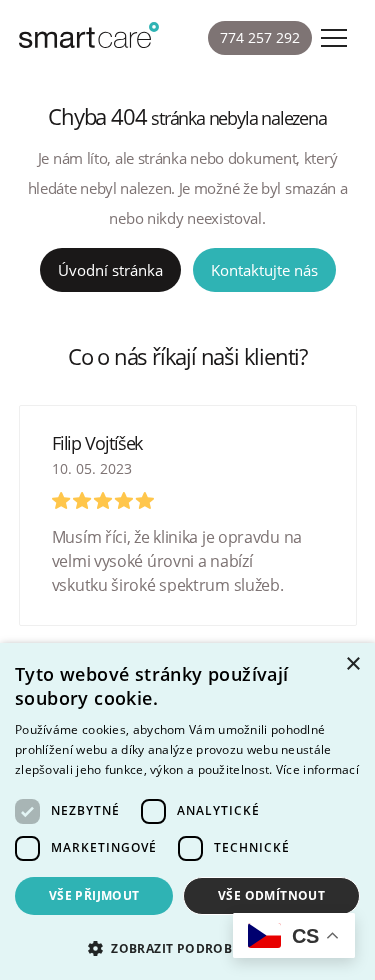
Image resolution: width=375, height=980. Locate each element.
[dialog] (187, 811)
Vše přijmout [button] (94, 895)
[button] (187, 946)
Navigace (334, 38)
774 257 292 (260, 37)
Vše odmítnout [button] (271, 895)
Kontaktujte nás (264, 270)
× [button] (352, 664)
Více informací (317, 769)
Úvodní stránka (110, 270)
